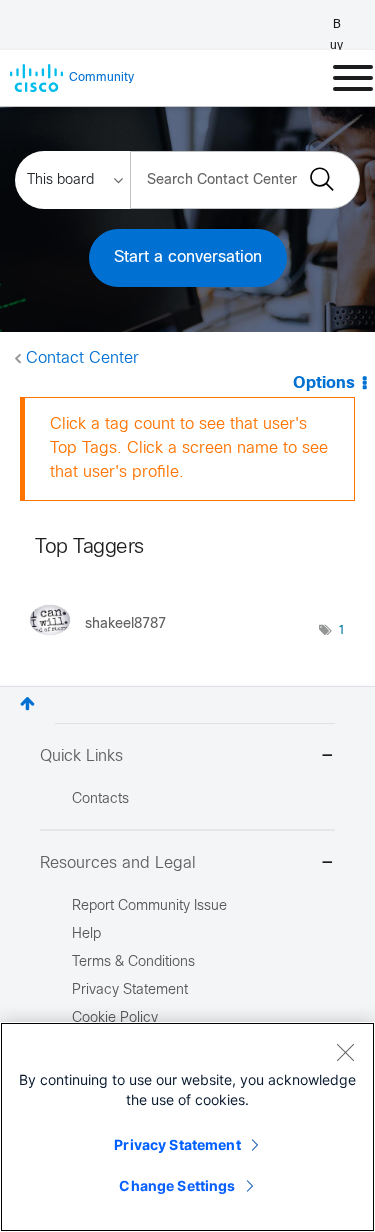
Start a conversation (188, 257)
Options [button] (324, 383)
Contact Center (82, 358)
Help (86, 934)
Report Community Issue (149, 906)
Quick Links (81, 756)
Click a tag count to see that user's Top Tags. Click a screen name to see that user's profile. (189, 448)
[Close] (345, 1052)
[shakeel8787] (105, 639)
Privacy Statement (177, 1144)
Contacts (100, 799)
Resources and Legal (118, 863)
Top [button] (27, 703)
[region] (187, 1127)
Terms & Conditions (133, 962)
